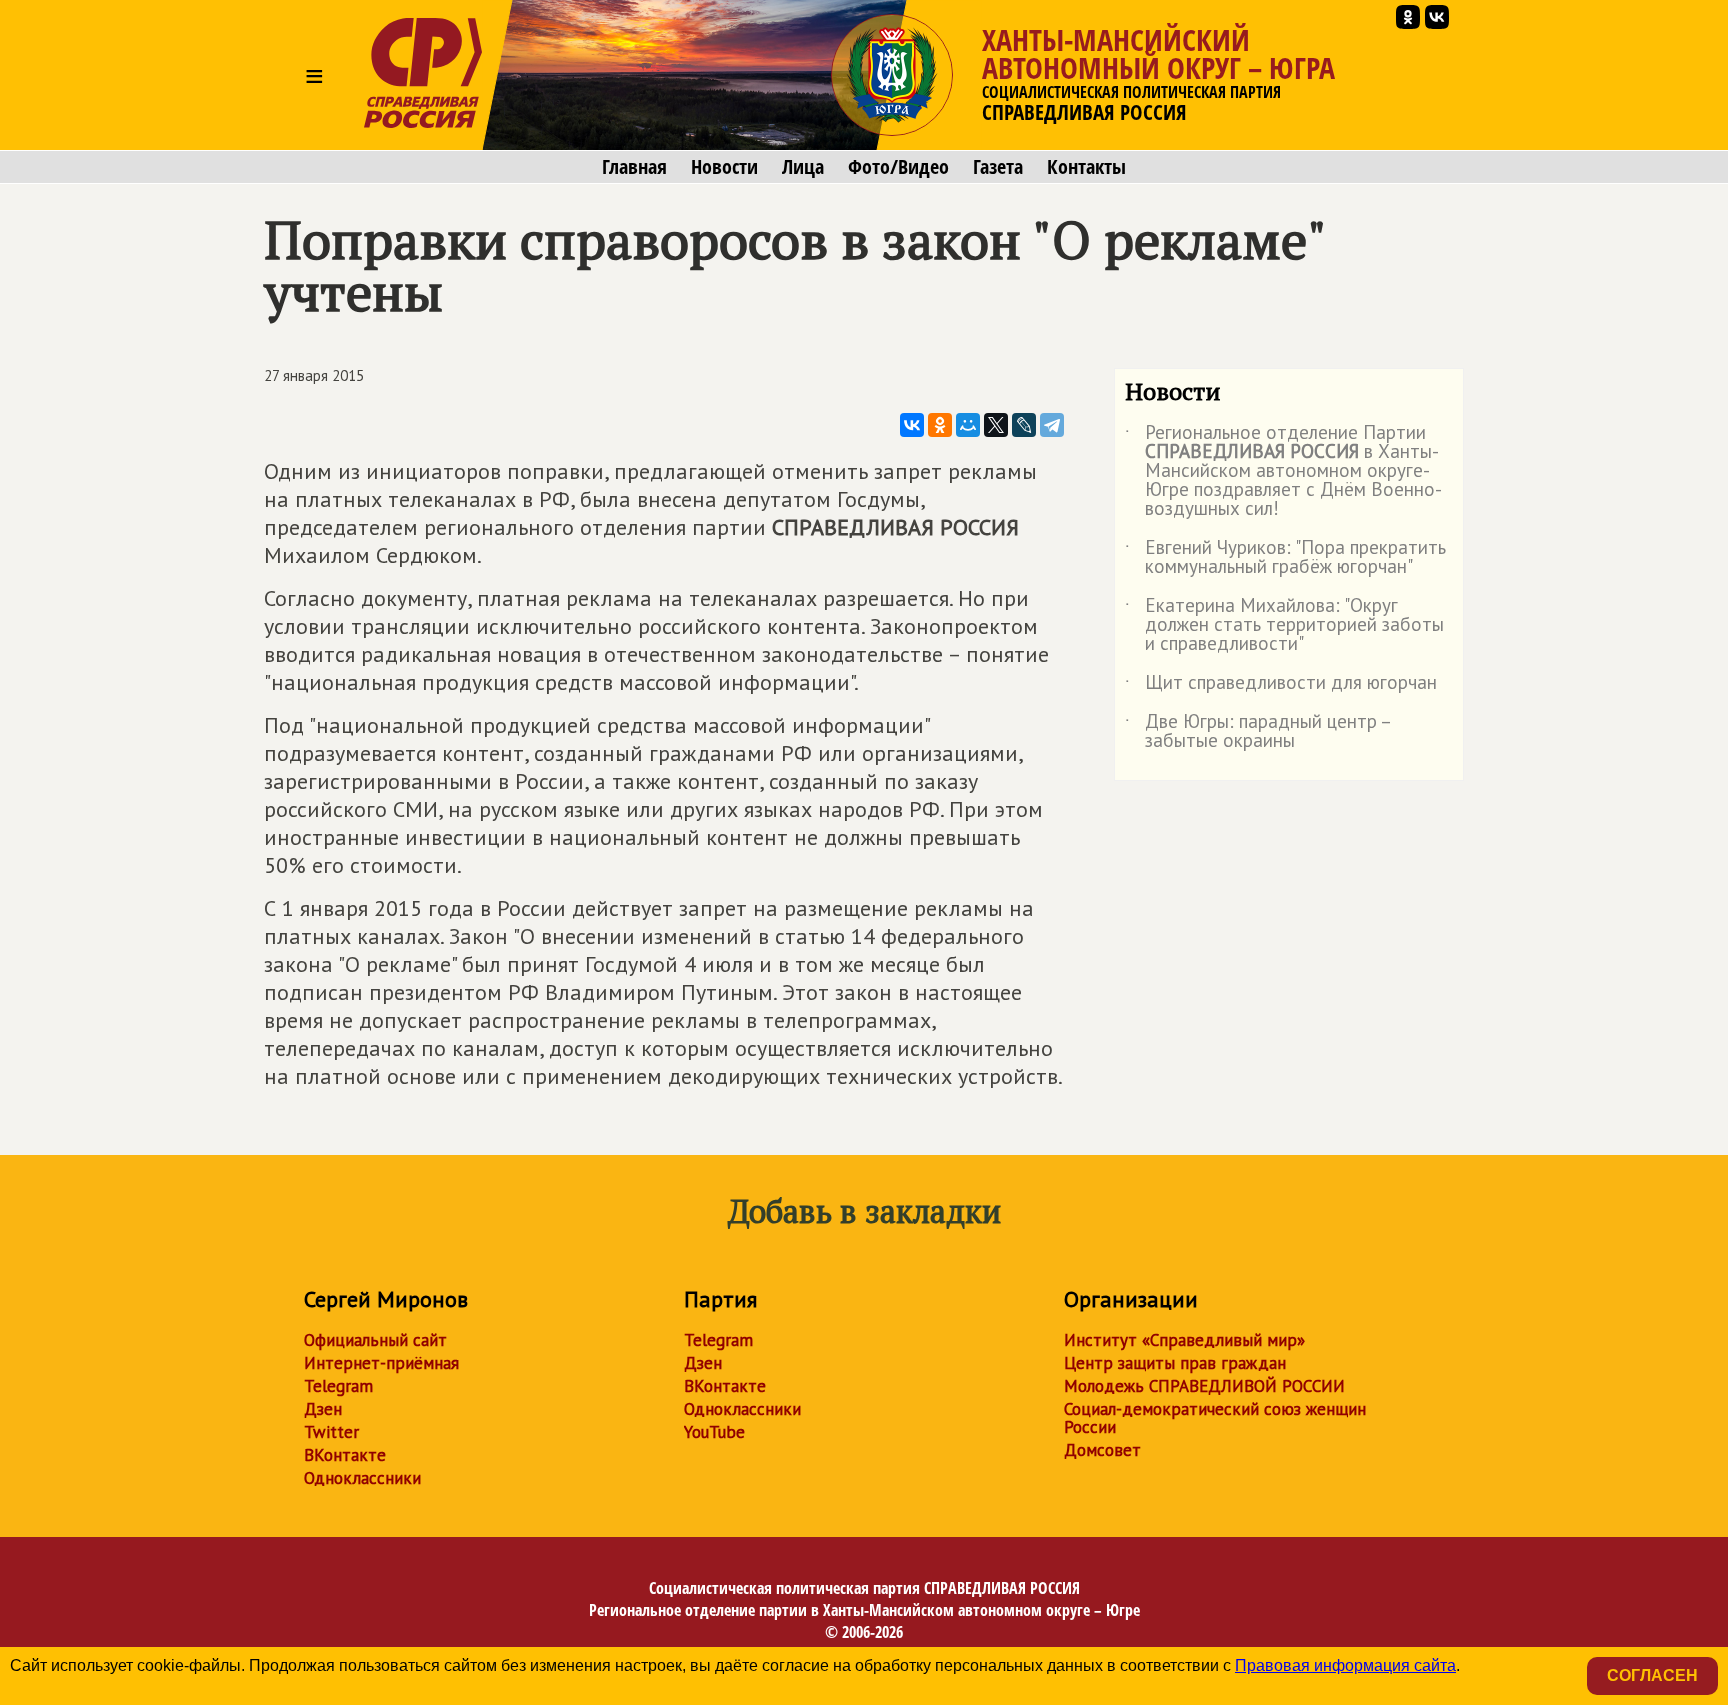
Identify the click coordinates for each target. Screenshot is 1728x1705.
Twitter (331, 1432)
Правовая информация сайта (1345, 1665)
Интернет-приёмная (381, 1363)
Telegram (338, 1386)
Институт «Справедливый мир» (1184, 1340)
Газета (998, 167)
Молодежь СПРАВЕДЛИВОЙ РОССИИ (1204, 1386)
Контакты (1086, 167)
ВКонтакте (345, 1455)
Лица (803, 167)
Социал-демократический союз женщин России (1215, 1418)
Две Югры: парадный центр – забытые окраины (1257, 732)
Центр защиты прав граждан (1175, 1363)
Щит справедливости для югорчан (1281, 686)
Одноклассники (362, 1478)
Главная (634, 167)
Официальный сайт (375, 1340)
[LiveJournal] (1024, 425)
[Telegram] (1052, 425)
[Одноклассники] (940, 425)
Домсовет (1102, 1450)
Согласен (1652, 1675)
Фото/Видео (898, 167)
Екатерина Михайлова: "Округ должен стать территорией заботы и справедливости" (1284, 625)
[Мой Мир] (968, 425)
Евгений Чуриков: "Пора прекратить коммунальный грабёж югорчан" (1285, 558)
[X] (996, 425)
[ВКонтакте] (912, 425)
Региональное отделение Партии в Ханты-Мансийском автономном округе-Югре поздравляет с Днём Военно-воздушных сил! (1283, 471)
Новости (724, 167)
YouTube (714, 1432)
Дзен (323, 1409)
